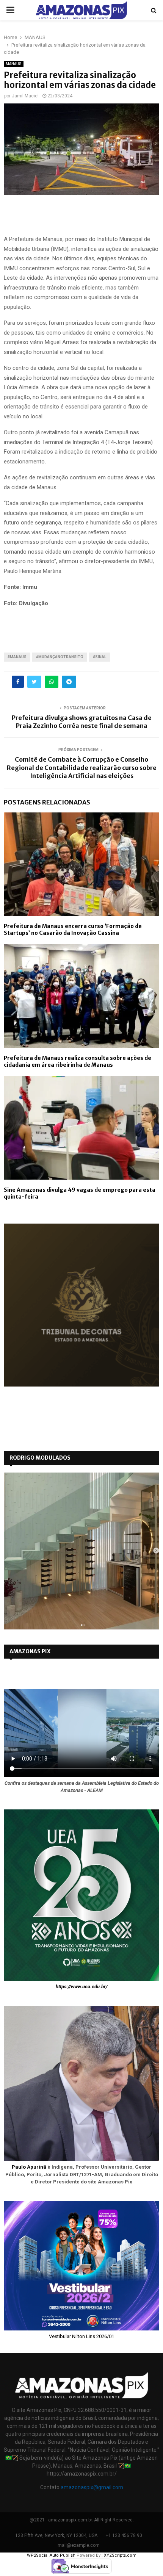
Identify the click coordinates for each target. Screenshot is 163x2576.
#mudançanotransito (60, 657)
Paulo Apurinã (29, 2167)
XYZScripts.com (120, 2555)
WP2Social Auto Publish (51, 2555)
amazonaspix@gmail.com (92, 2487)
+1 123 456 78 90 (124, 2535)
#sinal (100, 657)
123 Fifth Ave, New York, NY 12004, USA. (57, 2535)
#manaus (17, 657)
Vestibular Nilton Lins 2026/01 (81, 2336)
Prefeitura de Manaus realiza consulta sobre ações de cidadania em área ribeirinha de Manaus (78, 1061)
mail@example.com (79, 2545)
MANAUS (14, 64)
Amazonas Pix (30, 1651)
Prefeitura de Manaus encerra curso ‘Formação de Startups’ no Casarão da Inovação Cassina (73, 930)
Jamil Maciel (25, 96)
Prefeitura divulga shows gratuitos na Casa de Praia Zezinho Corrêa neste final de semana (82, 722)
